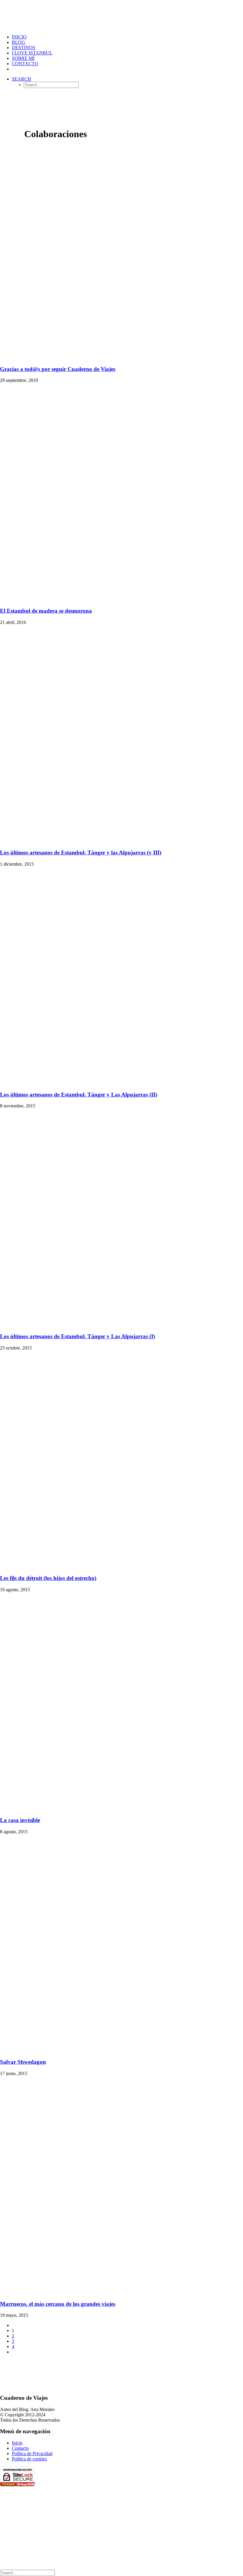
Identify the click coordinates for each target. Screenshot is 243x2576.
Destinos (24, 48)
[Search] (27, 2573)
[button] (21, 79)
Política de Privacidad (32, 2453)
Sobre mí (23, 58)
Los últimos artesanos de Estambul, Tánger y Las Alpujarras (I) (77, 1336)
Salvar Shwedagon (23, 2062)
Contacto (25, 64)
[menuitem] (127, 37)
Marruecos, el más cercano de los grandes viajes (58, 2304)
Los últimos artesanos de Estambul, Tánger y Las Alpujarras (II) (79, 1095)
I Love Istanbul (32, 53)
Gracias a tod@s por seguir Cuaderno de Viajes (58, 369)
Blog (19, 42)
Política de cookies (29, 2459)
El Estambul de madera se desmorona (46, 611)
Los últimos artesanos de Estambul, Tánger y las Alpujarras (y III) (81, 852)
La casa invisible (20, 1820)
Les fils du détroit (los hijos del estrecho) (48, 1578)
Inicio (17, 2443)
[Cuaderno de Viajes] (121, 15)
